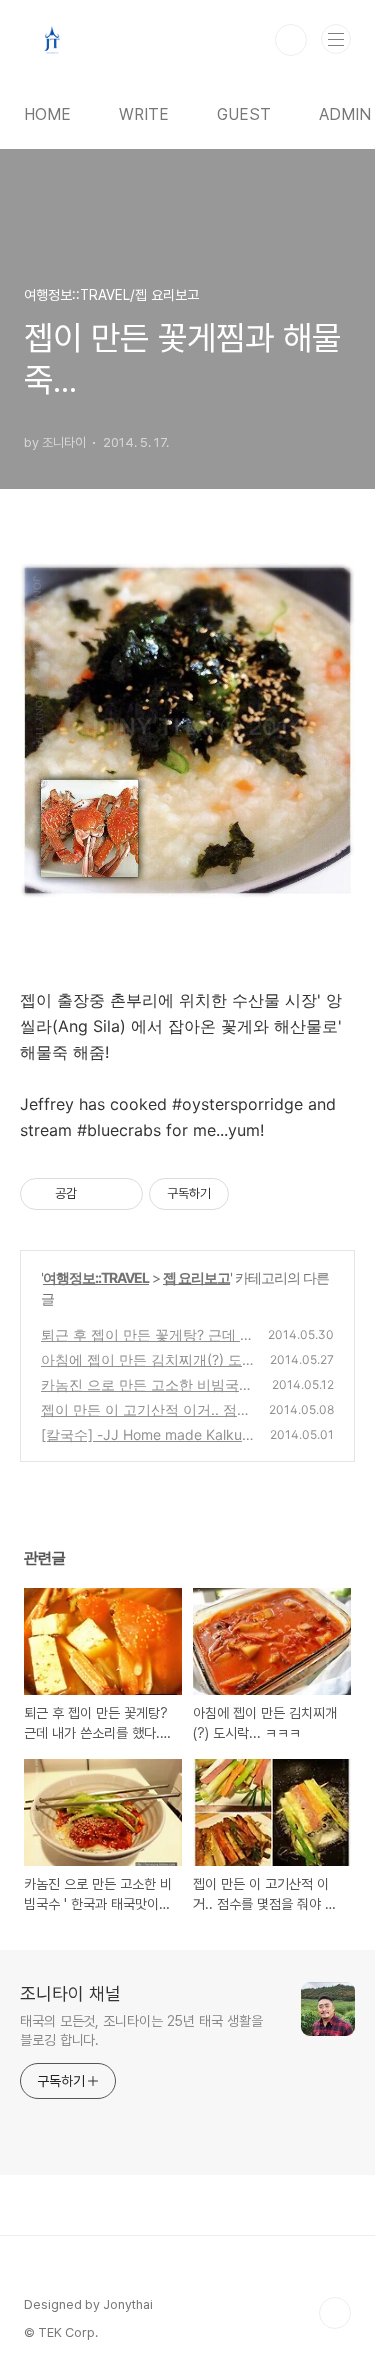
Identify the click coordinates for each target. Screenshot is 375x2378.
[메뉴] (336, 39)
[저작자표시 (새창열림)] (238, 1194)
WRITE (144, 114)
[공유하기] (95, 1194)
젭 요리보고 (196, 1277)
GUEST (244, 114)
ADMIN (345, 114)
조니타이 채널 (70, 1993)
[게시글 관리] (120, 1194)
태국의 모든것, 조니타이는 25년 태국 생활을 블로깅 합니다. (141, 2030)
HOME (47, 114)
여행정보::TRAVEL (96, 1277)
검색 (291, 40)
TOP (335, 2313)
